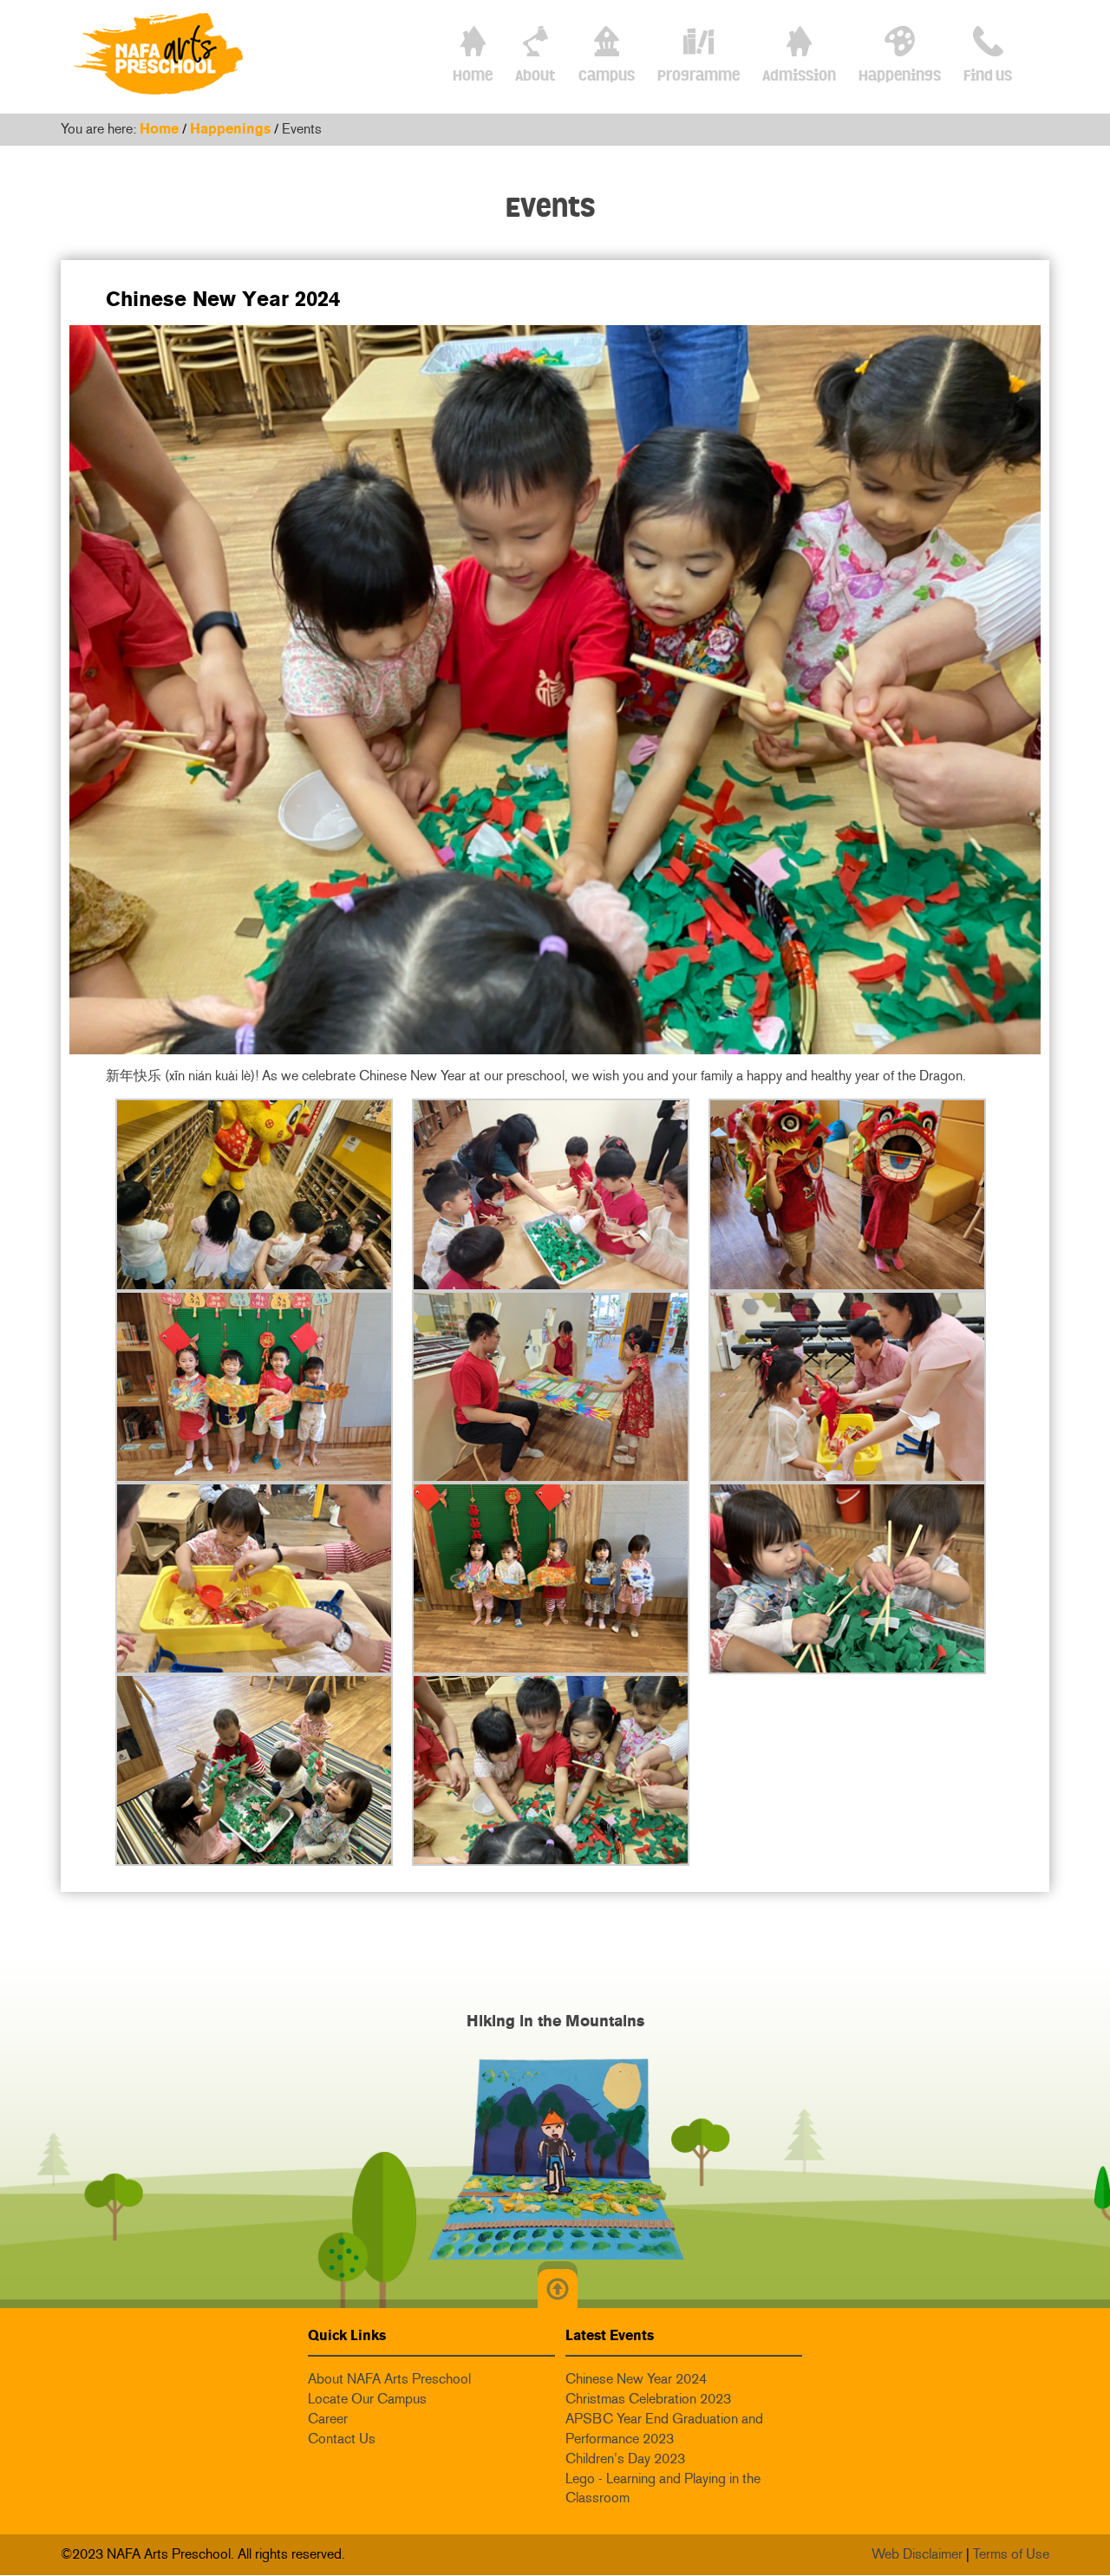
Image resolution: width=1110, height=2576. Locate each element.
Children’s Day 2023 (625, 2459)
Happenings (230, 129)
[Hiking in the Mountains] (555, 2158)
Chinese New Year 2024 (636, 2379)
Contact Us (342, 2439)
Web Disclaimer (917, 2554)
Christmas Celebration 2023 (648, 2399)
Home (159, 129)
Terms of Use (1011, 2554)
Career (328, 2419)
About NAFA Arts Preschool (389, 2379)
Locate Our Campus (367, 2399)
